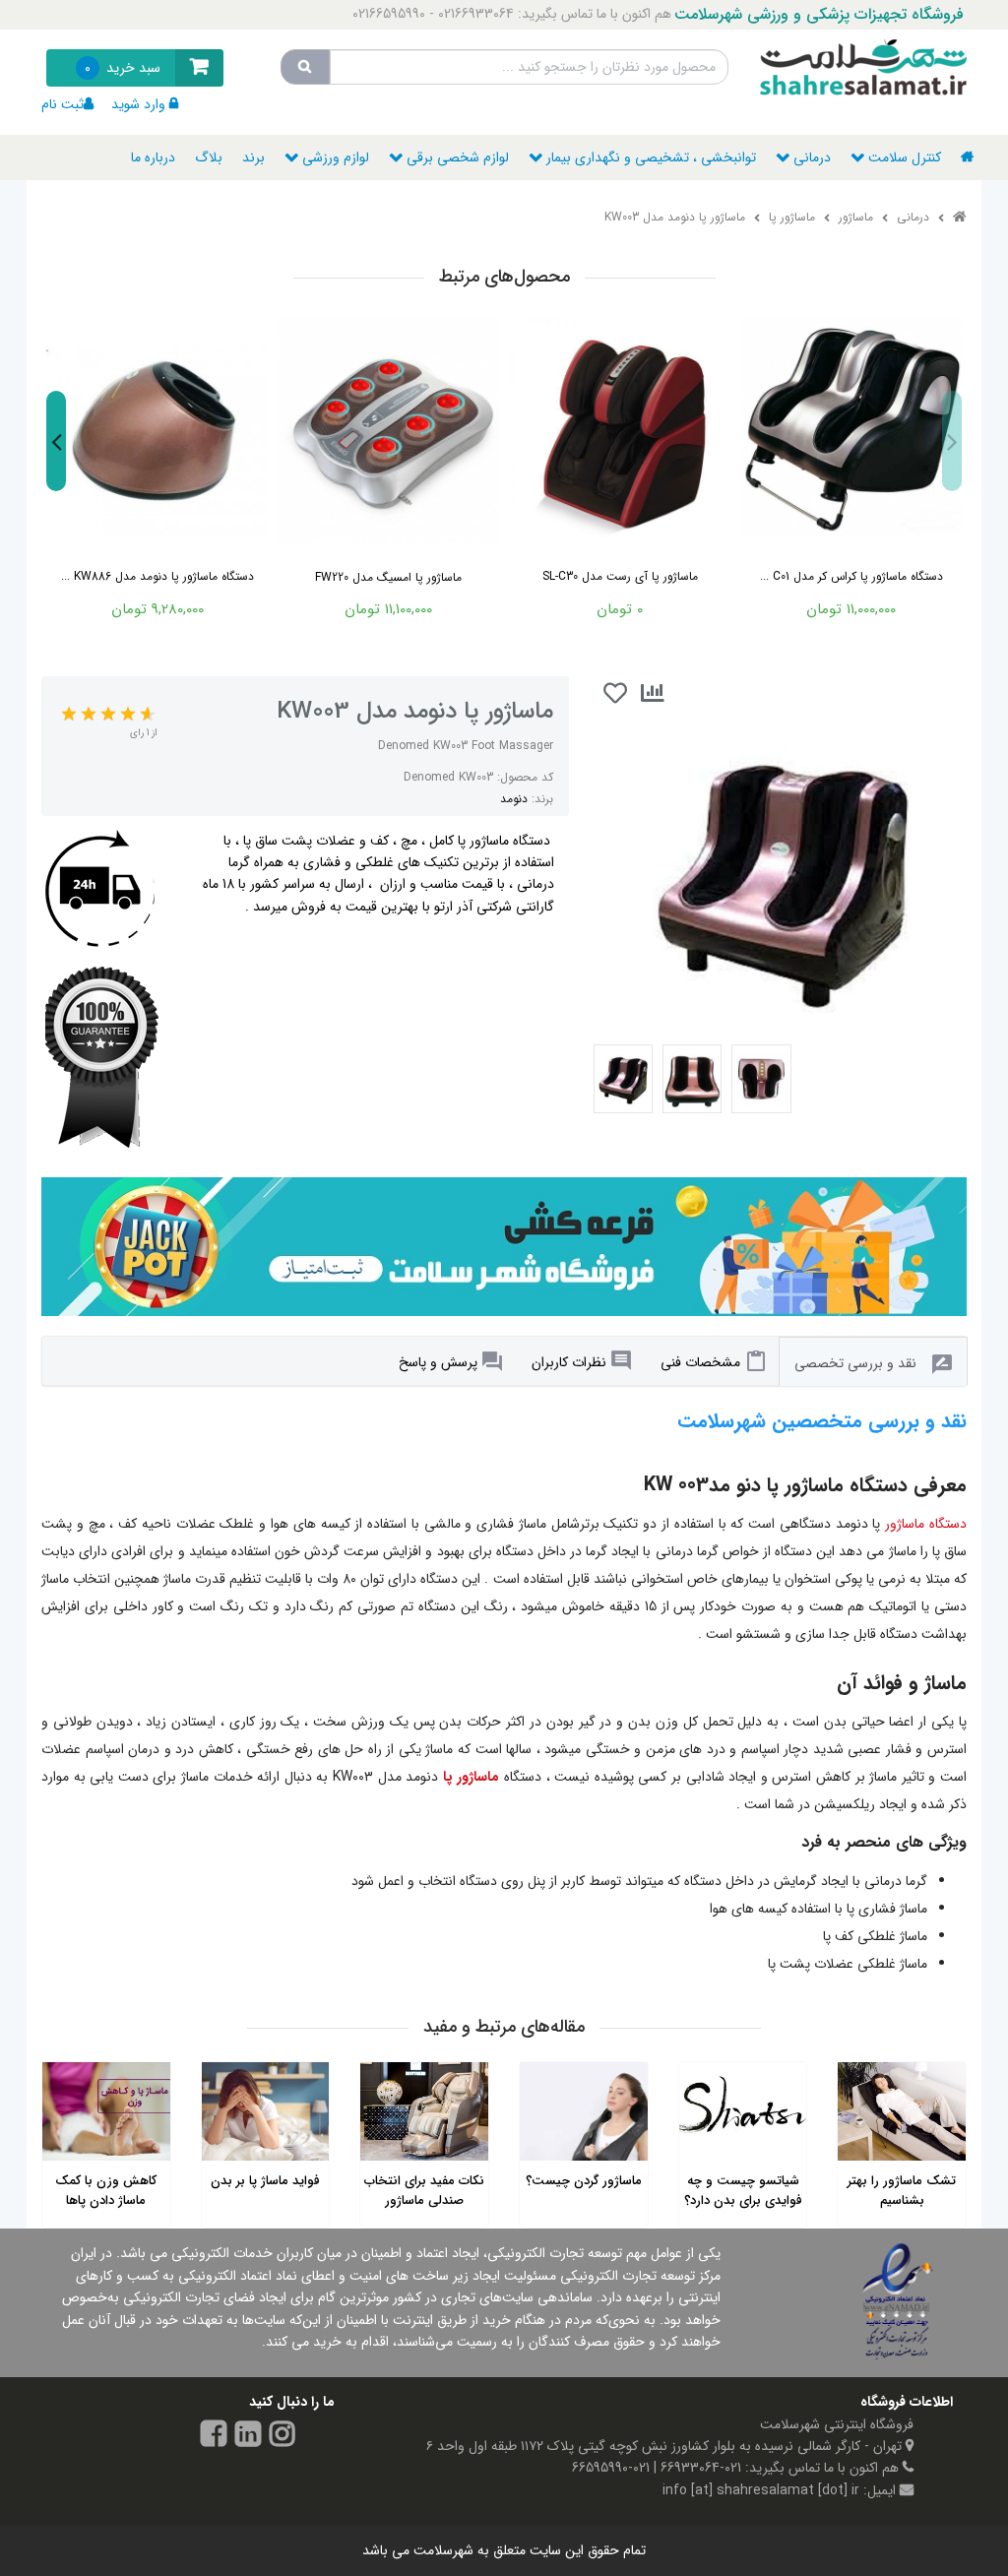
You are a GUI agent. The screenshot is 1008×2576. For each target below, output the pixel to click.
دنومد (514, 799)
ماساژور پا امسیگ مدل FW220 (388, 577)
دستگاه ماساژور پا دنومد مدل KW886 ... (157, 576)
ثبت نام (63, 104)
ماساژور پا (472, 1777)
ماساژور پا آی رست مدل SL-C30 (620, 576)
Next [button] (56, 442)
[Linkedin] (248, 2437)
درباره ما (153, 157)
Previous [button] (952, 442)
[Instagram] (283, 2437)
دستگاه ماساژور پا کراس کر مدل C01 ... (851, 576)
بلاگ (209, 157)
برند (253, 157)
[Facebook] (214, 2437)
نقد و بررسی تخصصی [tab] (855, 1363)
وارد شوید (138, 104)
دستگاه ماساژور (926, 1524)
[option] (157, 464)
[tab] (713, 1361)
